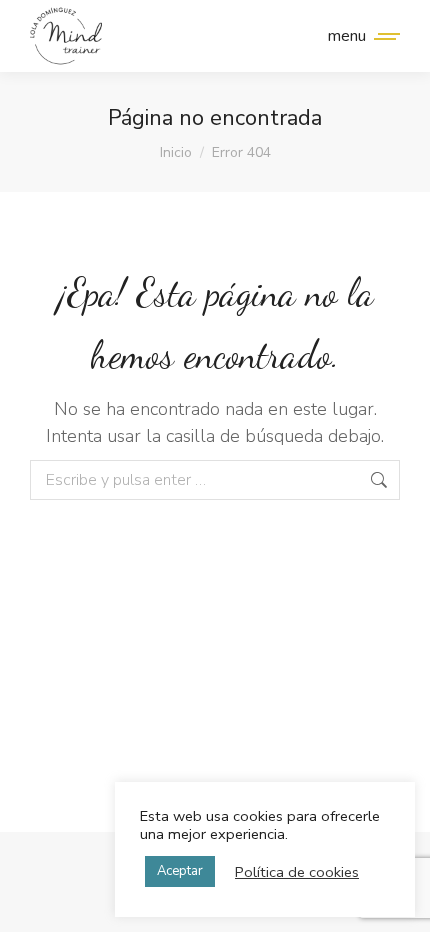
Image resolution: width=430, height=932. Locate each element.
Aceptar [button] (180, 871)
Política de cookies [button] (297, 872)
